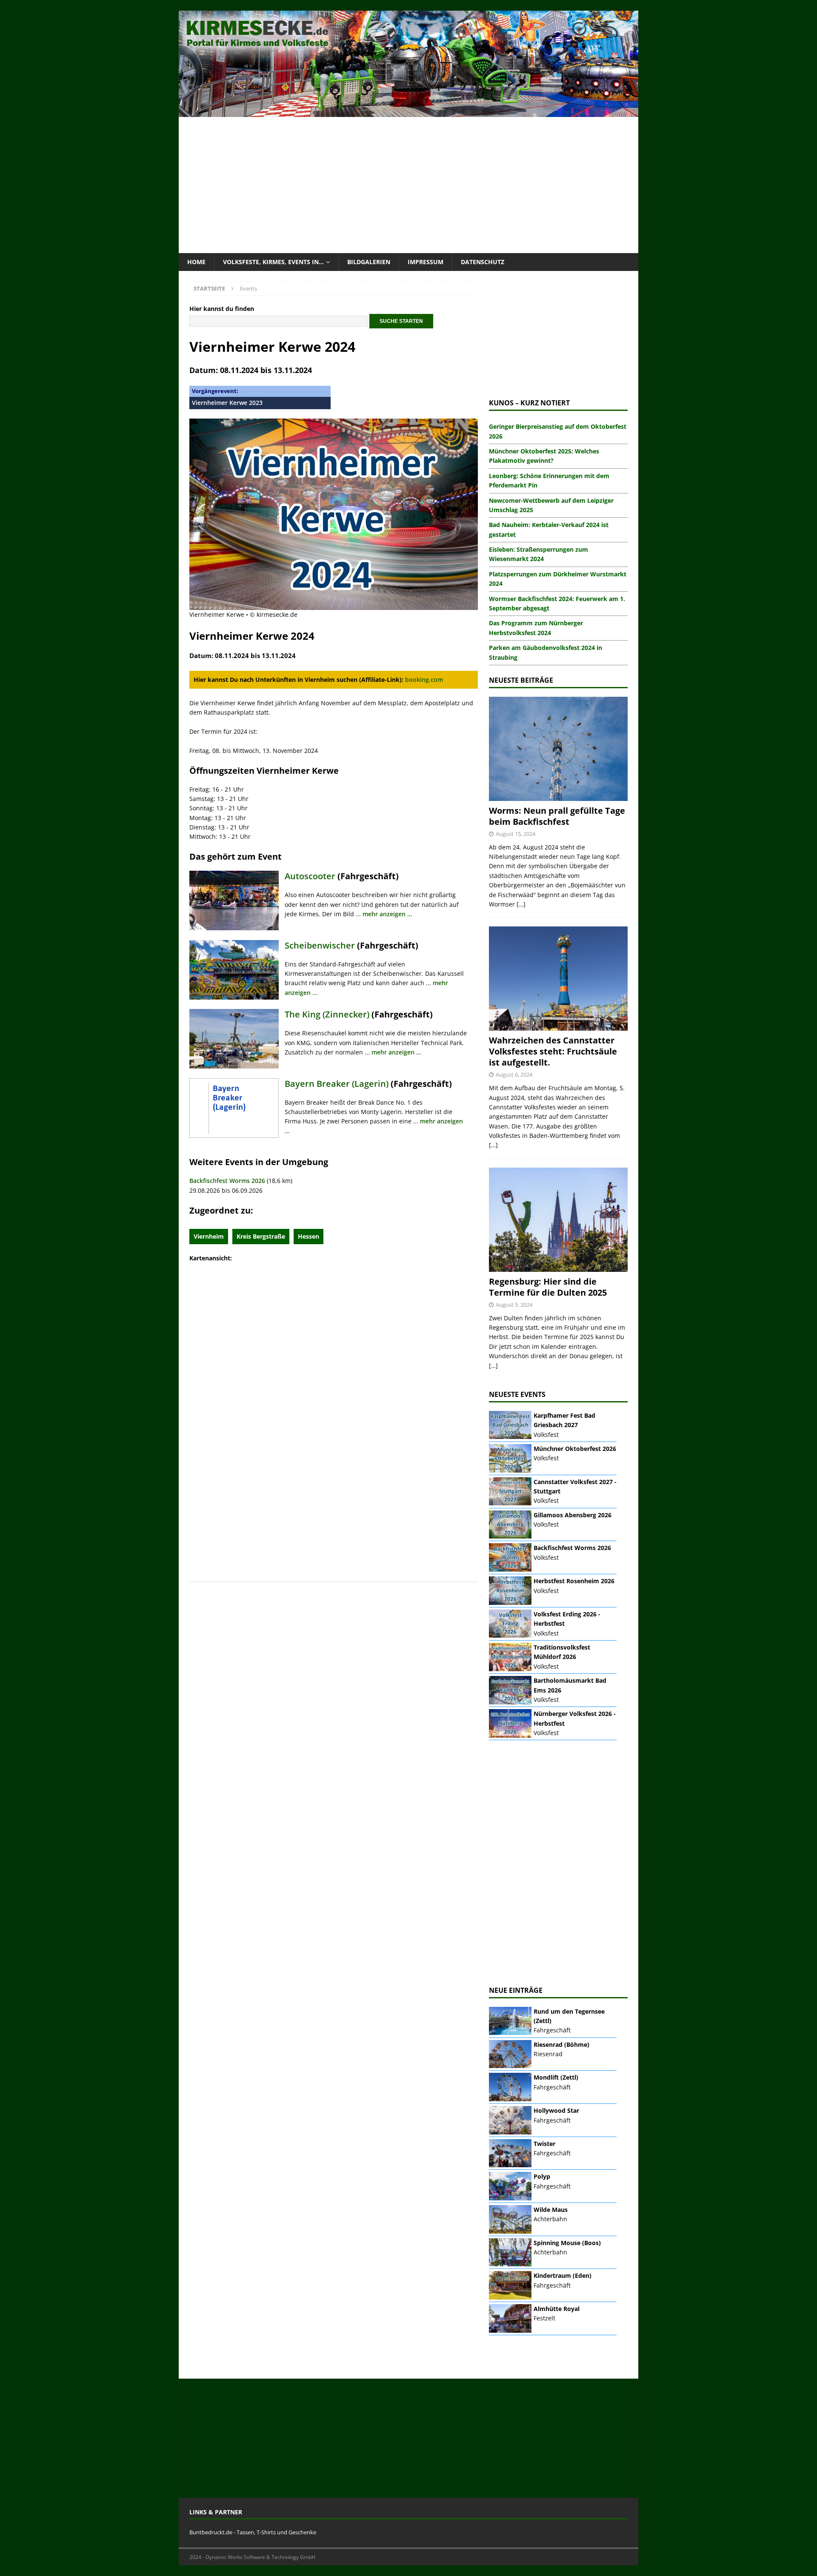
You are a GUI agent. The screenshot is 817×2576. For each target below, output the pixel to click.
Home (196, 262)
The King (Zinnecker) (327, 1014)
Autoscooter (310, 876)
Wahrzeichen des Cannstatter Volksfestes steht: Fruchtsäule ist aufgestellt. (553, 1051)
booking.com (424, 680)
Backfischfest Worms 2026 (227, 1181)
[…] (521, 904)
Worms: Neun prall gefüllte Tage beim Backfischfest (557, 816)
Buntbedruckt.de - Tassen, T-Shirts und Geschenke (253, 2532)
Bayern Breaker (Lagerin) (337, 1084)
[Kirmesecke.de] (408, 112)
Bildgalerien (369, 262)
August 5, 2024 (514, 1305)
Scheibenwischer (320, 945)
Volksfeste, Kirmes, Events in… (273, 262)
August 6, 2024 (514, 1074)
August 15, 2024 (516, 834)
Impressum (426, 262)
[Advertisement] (408, 185)
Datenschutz (483, 262)
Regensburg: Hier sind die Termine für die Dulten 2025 (548, 1287)
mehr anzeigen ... (387, 914)
